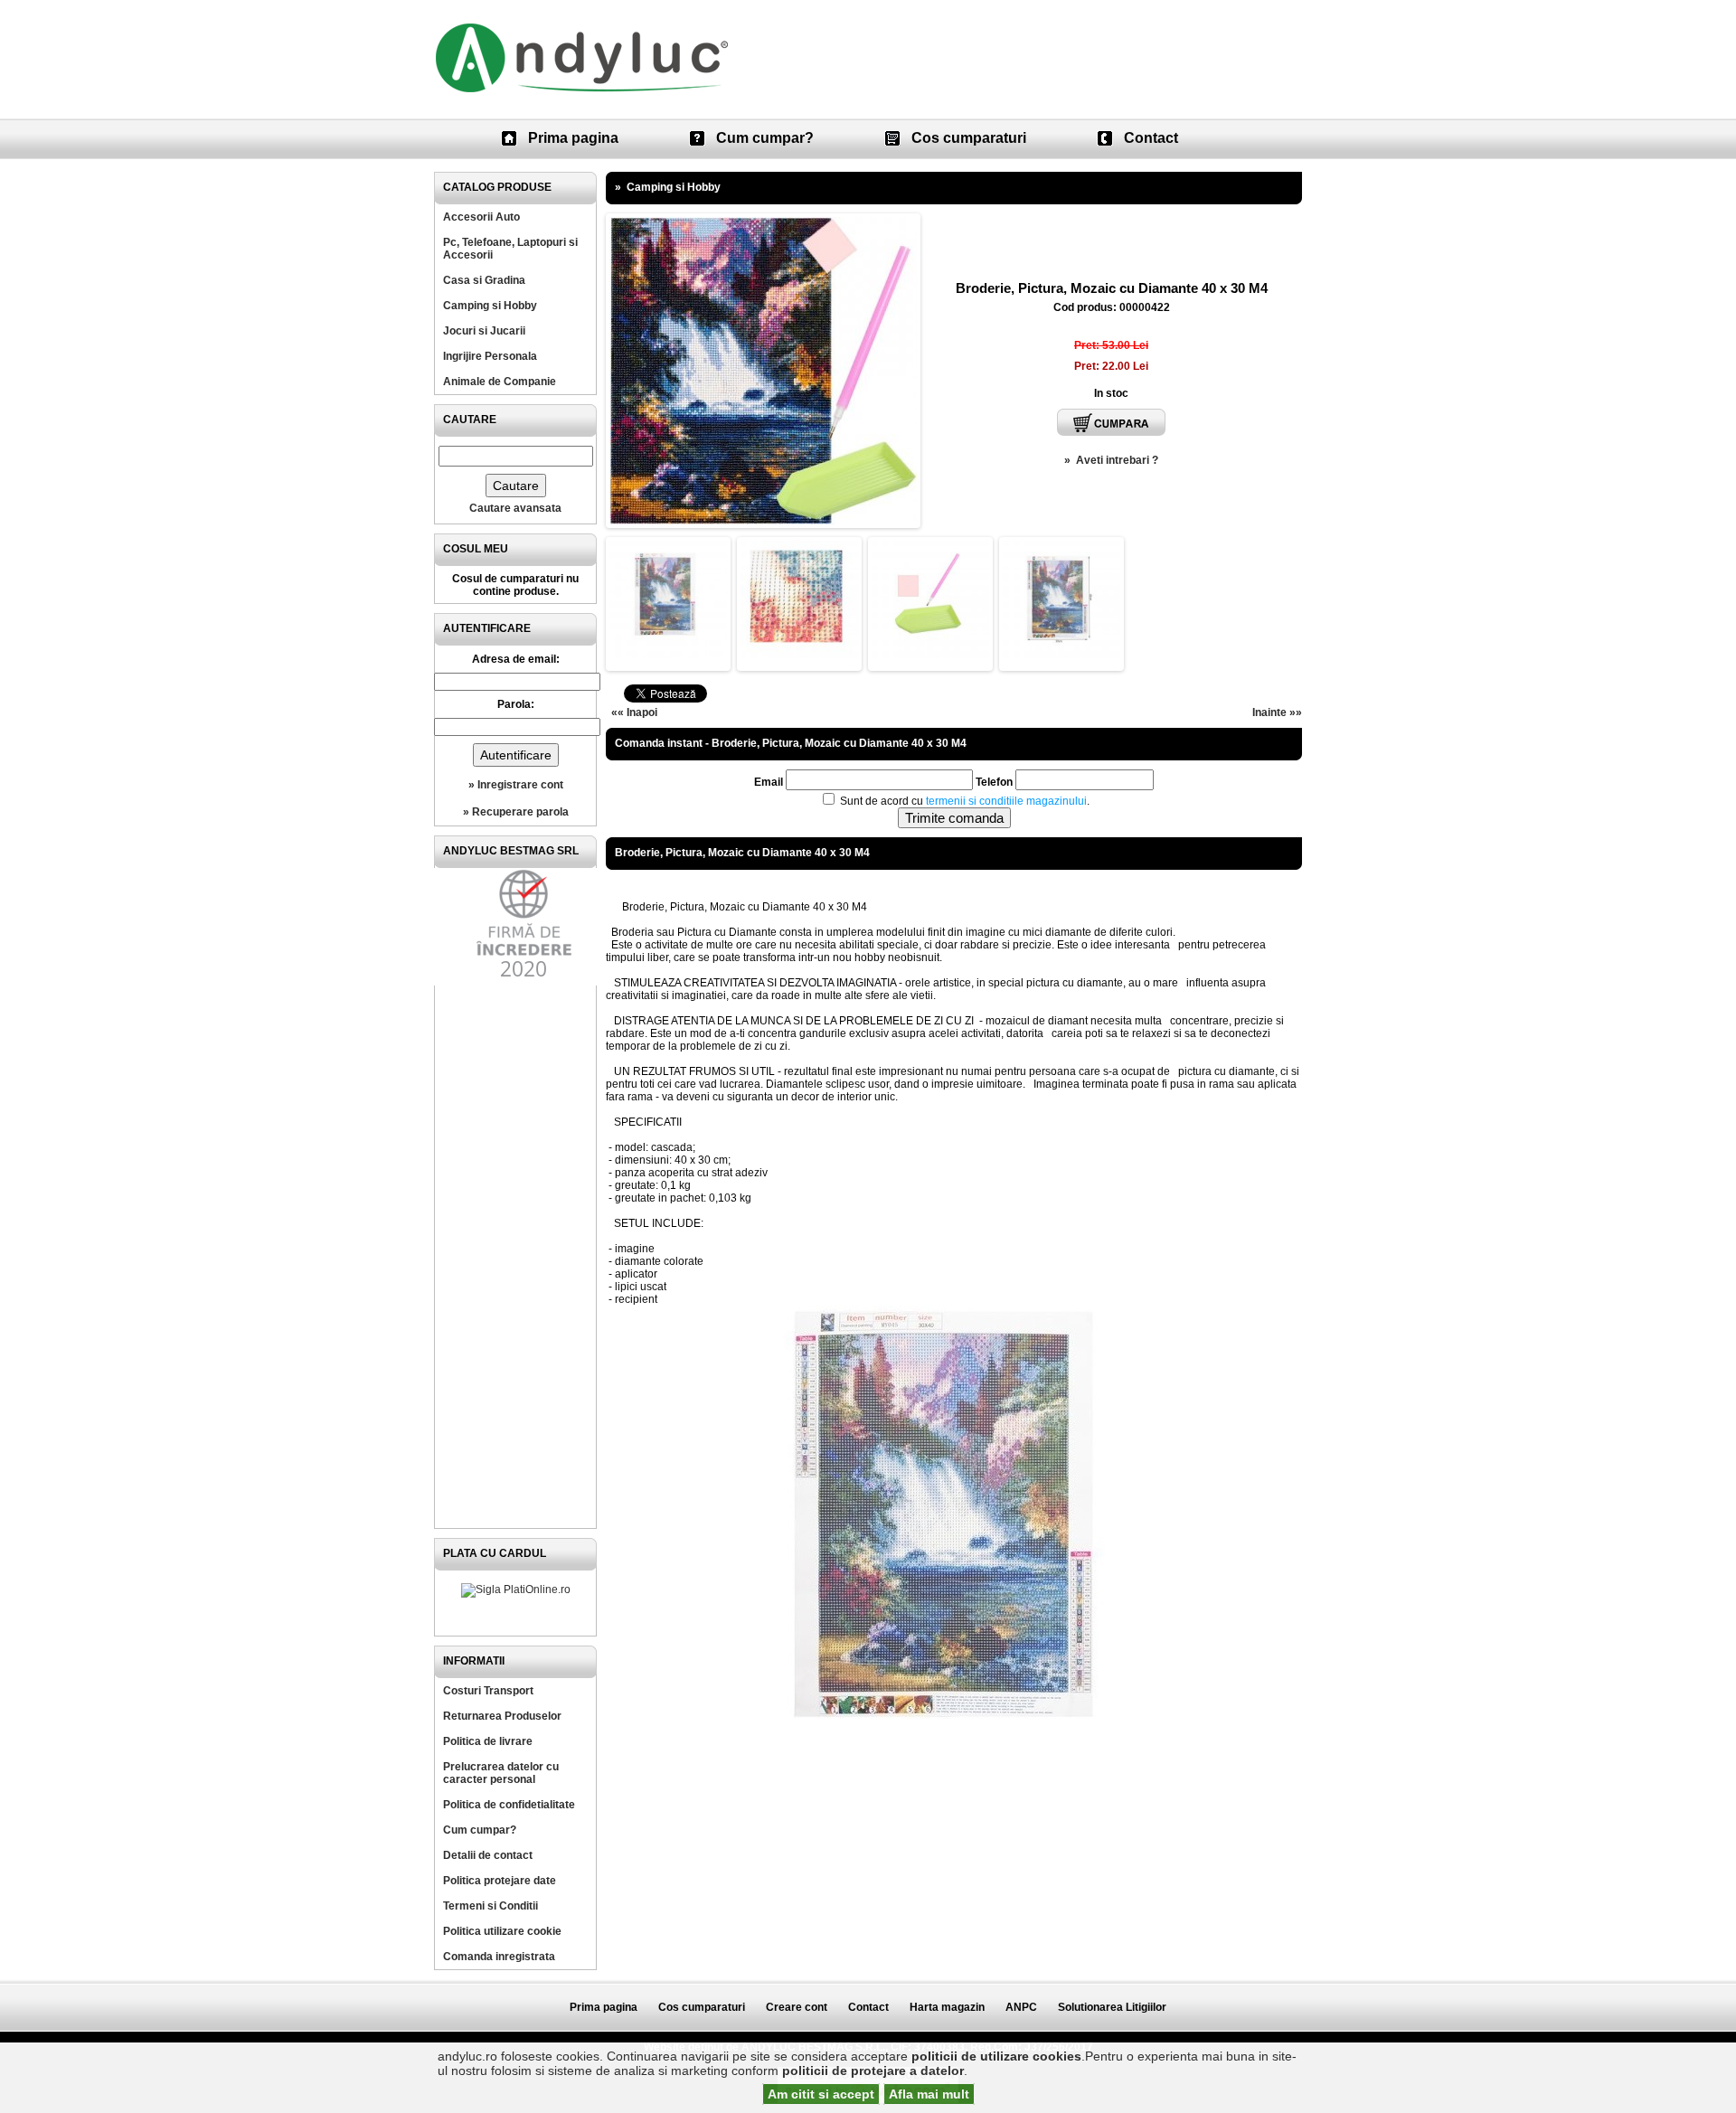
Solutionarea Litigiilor (1112, 2007)
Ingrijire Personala (490, 356)
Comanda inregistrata (499, 1957)
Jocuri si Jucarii (484, 331)
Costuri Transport (488, 1691)
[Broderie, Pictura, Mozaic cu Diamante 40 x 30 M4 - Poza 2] (668, 655)
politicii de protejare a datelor (873, 2071)
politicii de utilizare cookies (996, 2056)
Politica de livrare (488, 1741)
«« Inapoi (634, 712)
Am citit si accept (821, 2094)
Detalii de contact (488, 1855)
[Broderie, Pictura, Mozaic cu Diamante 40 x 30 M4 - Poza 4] (930, 655)
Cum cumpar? (765, 138)
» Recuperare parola (516, 812)
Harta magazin (947, 2007)
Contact (1151, 138)
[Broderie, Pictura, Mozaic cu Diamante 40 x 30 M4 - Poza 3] (799, 655)
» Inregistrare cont (516, 785)
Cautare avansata (515, 508)
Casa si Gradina (484, 280)
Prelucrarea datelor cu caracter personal (501, 1773)
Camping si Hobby (490, 306)
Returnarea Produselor (502, 1716)
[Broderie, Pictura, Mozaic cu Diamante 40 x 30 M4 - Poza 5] (1061, 655)
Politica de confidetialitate (509, 1805)
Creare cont (797, 2007)
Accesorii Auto (481, 217)
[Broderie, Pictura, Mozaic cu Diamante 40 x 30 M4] (763, 521)
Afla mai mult (929, 2094)
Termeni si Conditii (491, 1906)
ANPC (1021, 2007)
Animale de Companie (500, 382)
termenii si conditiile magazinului (1006, 801)
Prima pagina (573, 138)
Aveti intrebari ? (1117, 460)
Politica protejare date (500, 1881)
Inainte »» (1277, 712)
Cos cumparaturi (969, 138)
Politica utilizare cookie (502, 1931)
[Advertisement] (515, 1257)
